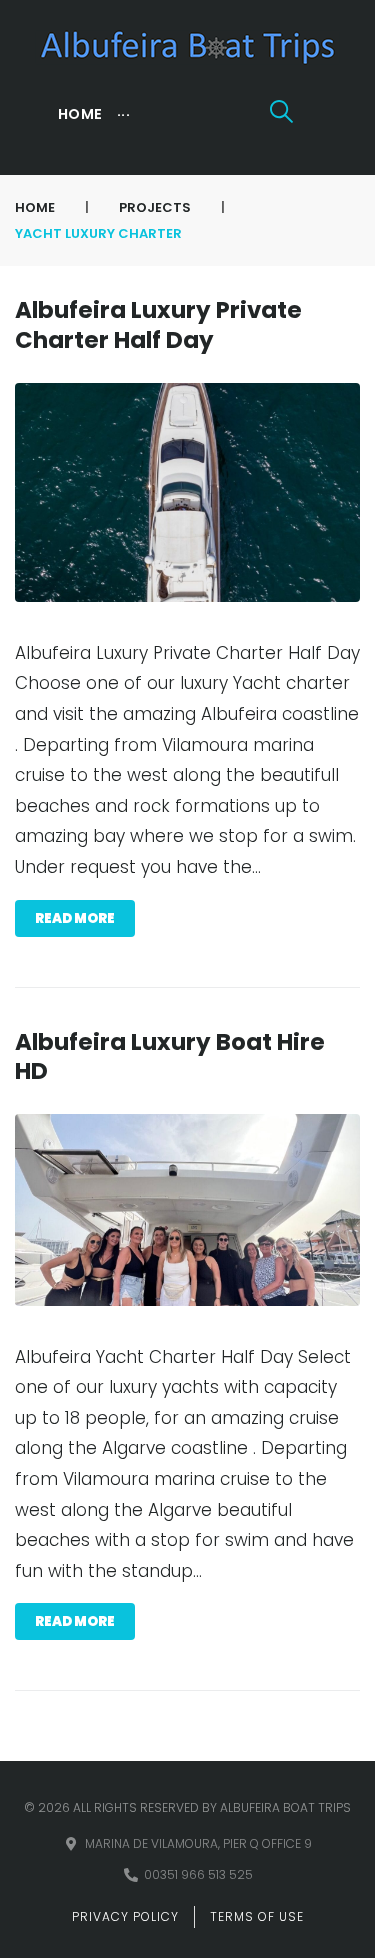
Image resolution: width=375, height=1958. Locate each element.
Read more (75, 918)
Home (35, 207)
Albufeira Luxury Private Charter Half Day (158, 324)
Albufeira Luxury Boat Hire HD (170, 1056)
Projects (155, 207)
